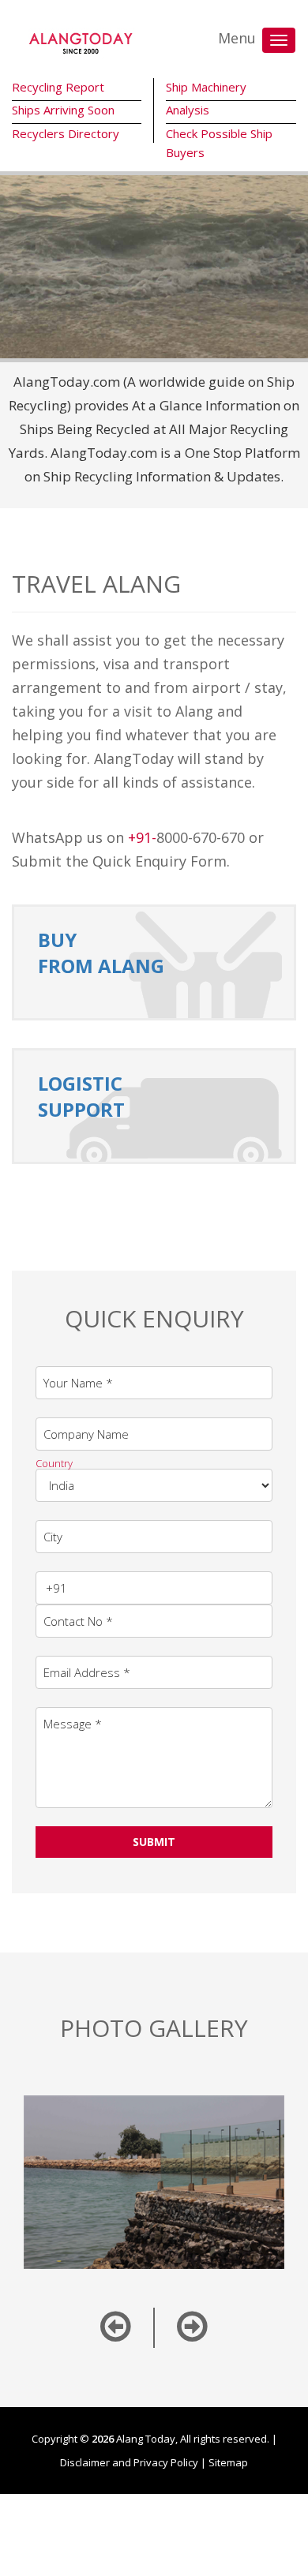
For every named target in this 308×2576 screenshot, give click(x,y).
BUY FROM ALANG (101, 953)
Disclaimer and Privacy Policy (129, 2462)
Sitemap (228, 2462)
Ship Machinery (206, 87)
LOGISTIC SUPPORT (81, 1096)
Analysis (188, 110)
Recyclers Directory (66, 133)
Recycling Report (58, 87)
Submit (154, 1842)
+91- (142, 837)
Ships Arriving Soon (63, 110)
